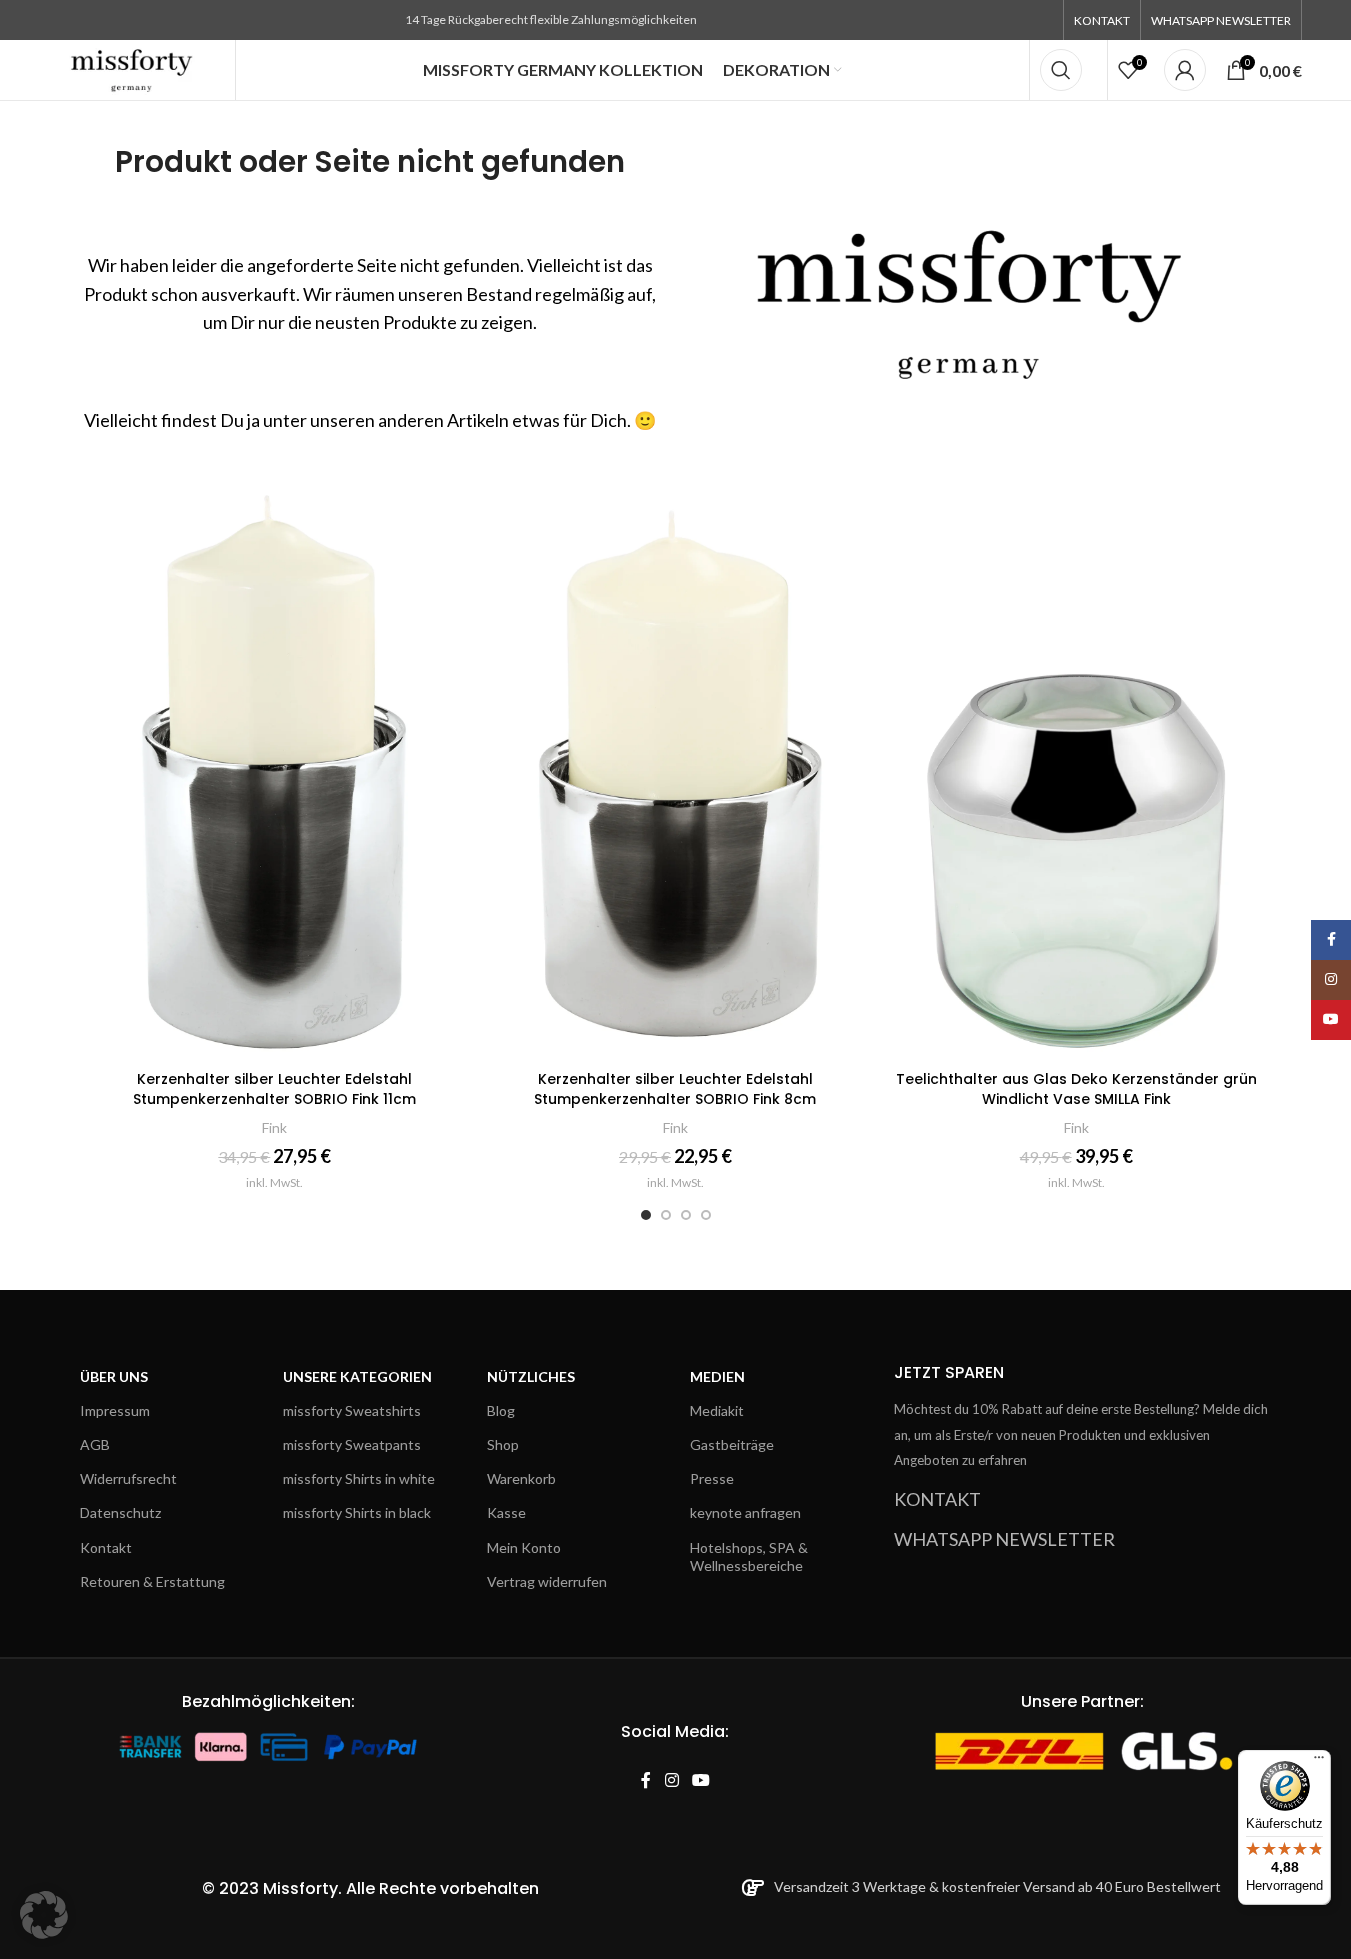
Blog (501, 1410)
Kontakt (106, 1547)
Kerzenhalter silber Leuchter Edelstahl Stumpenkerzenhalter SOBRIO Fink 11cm (274, 1089)
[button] (44, 1915)
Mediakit (717, 1410)
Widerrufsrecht (128, 1478)
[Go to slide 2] (666, 1215)
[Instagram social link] (671, 1780)
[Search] (1061, 70)
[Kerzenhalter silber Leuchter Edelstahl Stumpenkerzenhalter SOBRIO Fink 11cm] (275, 768)
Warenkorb (521, 1478)
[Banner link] (981, 286)
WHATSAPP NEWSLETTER (1004, 1539)
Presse (712, 1478)
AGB (95, 1444)
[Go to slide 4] (706, 1215)
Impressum (115, 1410)
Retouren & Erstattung (152, 1581)
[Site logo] (132, 68)
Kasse (506, 1512)
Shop (503, 1444)
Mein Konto (524, 1547)
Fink (274, 1127)
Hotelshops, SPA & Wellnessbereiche (749, 1556)
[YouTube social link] (700, 1780)
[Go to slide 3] (686, 1215)
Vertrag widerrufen (547, 1581)
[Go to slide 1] (646, 1215)
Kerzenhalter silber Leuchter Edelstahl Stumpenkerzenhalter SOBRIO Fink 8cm (675, 1089)
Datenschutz (120, 1512)
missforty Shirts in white (359, 1478)
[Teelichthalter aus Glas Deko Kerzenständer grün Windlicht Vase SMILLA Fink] (1076, 768)
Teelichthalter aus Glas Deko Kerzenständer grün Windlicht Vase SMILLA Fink (1076, 1089)
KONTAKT (937, 1499)
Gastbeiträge (732, 1444)
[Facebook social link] (646, 1780)
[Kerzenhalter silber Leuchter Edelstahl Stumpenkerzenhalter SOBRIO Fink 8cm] (675, 768)
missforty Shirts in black (357, 1512)
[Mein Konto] (1185, 70)
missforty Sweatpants (352, 1444)
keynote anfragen (745, 1512)
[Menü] (1319, 1762)
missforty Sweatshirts (352, 1410)
